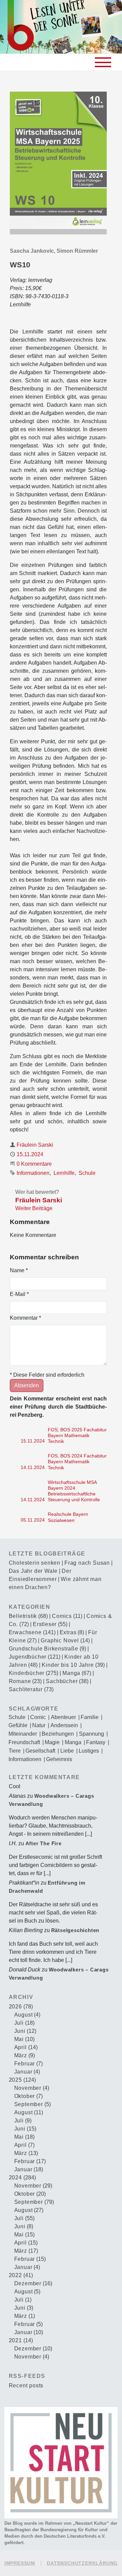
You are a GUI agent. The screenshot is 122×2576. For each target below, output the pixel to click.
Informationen (33, 1173)
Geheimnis (59, 1759)
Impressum (20, 2563)
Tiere (15, 1751)
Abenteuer (63, 1717)
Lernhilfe (64, 1173)
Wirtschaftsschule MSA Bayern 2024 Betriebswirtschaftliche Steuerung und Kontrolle (74, 1491)
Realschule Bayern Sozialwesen (68, 1517)
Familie (90, 1717)
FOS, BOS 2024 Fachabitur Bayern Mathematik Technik (77, 1462)
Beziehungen (58, 1734)
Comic (38, 1717)
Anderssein (64, 1725)
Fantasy (96, 1742)
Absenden (27, 1385)
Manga (73, 1742)
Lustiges (89, 1751)
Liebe (67, 1751)
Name (19, 1270)
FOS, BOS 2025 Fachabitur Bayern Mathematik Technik (77, 1436)
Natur (39, 1725)
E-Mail (19, 1294)
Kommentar (25, 1318)
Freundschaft (24, 1742)
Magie (52, 1742)
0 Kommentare (34, 1164)
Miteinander (23, 1734)
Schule (87, 1173)
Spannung (91, 1734)
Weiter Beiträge (34, 1208)
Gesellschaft (40, 1751)
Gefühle (18, 1725)
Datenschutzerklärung (82, 2563)
